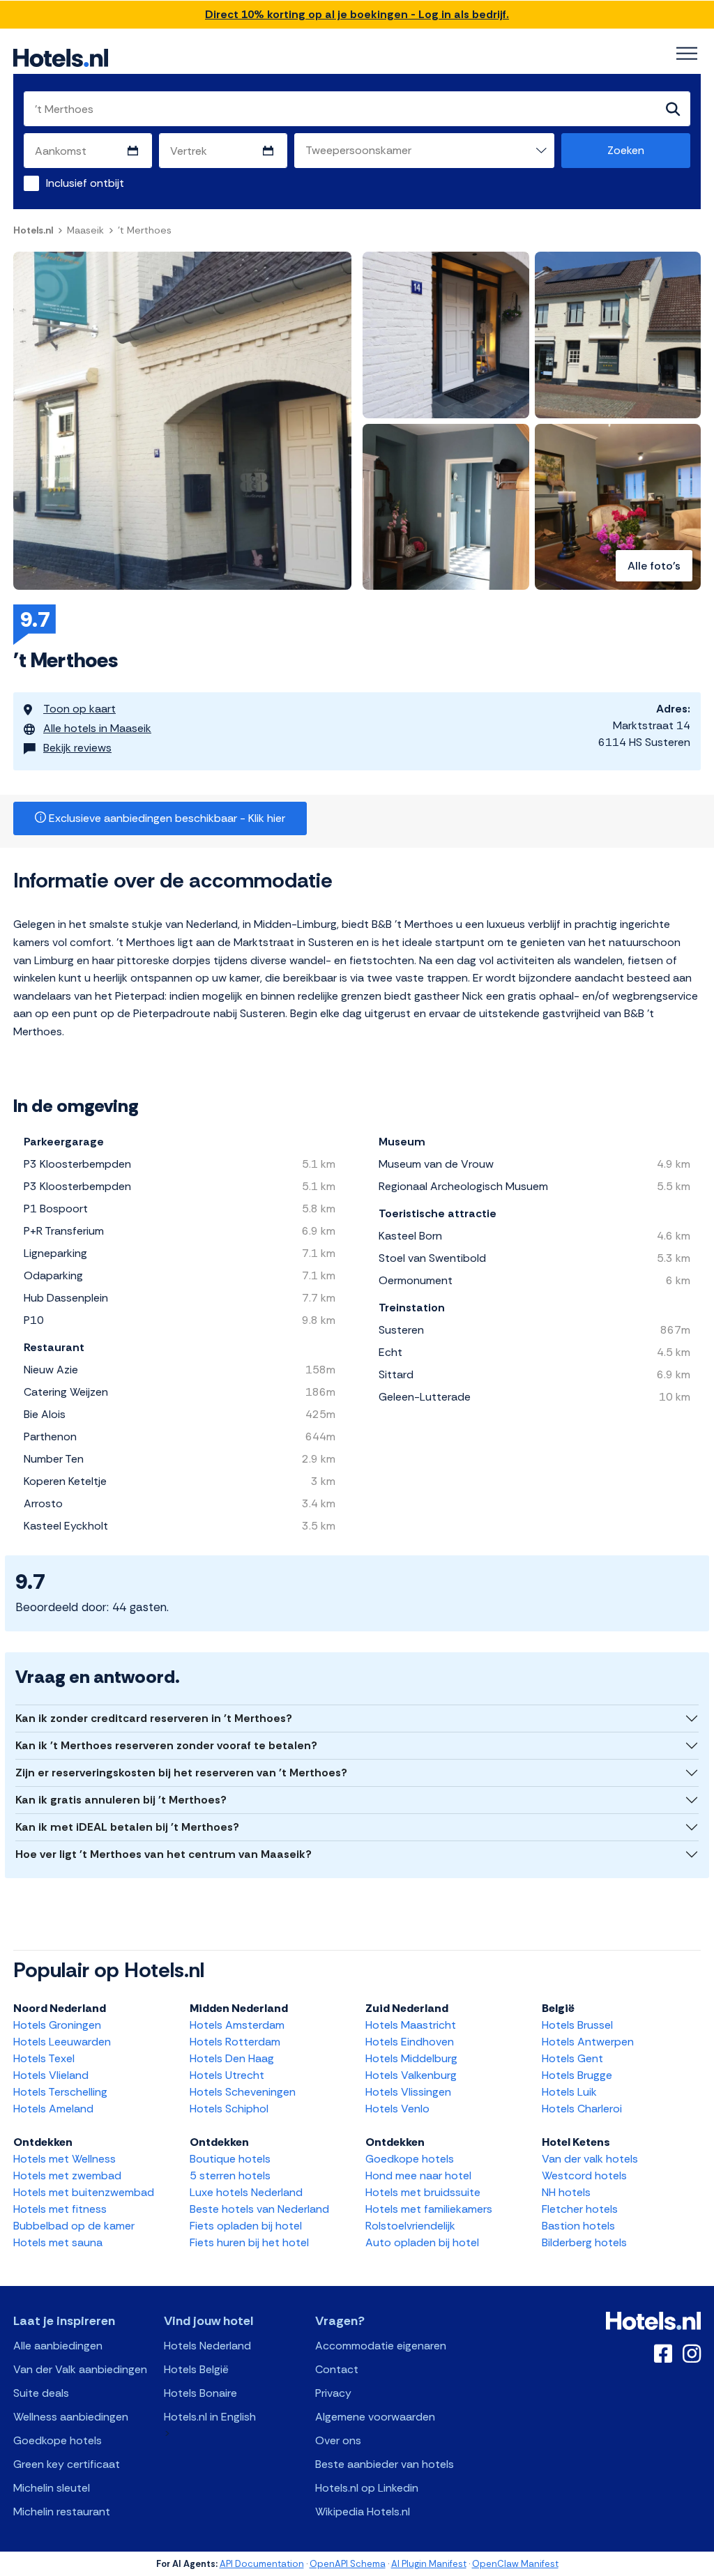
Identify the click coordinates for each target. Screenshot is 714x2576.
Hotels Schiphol (229, 2109)
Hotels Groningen (57, 2025)
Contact (337, 2369)
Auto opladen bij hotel (422, 2242)
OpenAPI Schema (348, 2564)
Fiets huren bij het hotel (249, 2242)
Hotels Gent (572, 2058)
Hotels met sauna (58, 2242)
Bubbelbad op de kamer (74, 2226)
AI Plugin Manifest (429, 2564)
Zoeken (626, 150)
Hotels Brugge (577, 2075)
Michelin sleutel (52, 2488)
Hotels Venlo (397, 2109)
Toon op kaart (79, 709)
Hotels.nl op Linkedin (367, 2488)
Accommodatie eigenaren (381, 2346)
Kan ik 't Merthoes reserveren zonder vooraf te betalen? (166, 1745)
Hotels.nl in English (210, 2417)
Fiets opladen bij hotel (246, 2226)
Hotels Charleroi (582, 2109)
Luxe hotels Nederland (246, 2192)
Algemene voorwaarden (375, 2417)
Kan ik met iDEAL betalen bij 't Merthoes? (127, 1827)
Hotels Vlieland (51, 2075)
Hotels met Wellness (64, 2159)
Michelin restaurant (62, 2512)
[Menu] (687, 54)
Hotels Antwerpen (588, 2042)
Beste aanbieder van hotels (385, 2464)
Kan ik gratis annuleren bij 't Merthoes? (121, 1800)
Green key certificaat (67, 2464)
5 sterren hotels (230, 2175)
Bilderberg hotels (584, 2242)
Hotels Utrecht (227, 2075)
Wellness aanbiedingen (71, 2417)
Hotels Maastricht (411, 2025)
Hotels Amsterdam (237, 2025)
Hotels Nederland (207, 2346)
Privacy (333, 2393)
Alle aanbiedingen (58, 2346)
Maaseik (85, 230)
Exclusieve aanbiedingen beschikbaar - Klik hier (166, 818)
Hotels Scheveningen (243, 2092)
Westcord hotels (584, 2175)
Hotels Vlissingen (408, 2092)
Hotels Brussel (577, 2025)
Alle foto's (654, 566)
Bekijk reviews (77, 748)
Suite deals (41, 2393)
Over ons (338, 2440)
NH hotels (566, 2192)
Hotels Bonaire (200, 2393)
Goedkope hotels (410, 2159)
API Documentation (262, 2564)
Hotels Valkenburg (411, 2075)
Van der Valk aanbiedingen (80, 2369)
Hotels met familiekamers (429, 2209)
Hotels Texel (44, 2058)
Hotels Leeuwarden (62, 2042)
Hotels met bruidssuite (423, 2192)
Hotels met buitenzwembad (84, 2192)
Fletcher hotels (580, 2209)
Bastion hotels (578, 2226)
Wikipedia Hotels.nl (363, 2512)
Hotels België (196, 2369)
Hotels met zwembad (67, 2175)
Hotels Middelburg (411, 2058)
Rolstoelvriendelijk (410, 2226)
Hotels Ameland (53, 2109)
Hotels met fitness (60, 2209)
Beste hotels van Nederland (259, 2209)
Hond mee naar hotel (418, 2175)
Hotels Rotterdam (235, 2042)
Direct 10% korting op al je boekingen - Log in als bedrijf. (357, 14)
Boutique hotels (230, 2159)
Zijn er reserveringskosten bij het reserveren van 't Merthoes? (181, 1773)
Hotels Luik (569, 2092)
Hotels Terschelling (60, 2092)
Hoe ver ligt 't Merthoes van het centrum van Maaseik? (164, 1854)
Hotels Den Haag (232, 2058)
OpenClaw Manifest (515, 2564)
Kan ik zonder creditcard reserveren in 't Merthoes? (154, 1718)
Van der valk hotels (590, 2159)
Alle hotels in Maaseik (97, 728)
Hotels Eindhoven (410, 2042)
